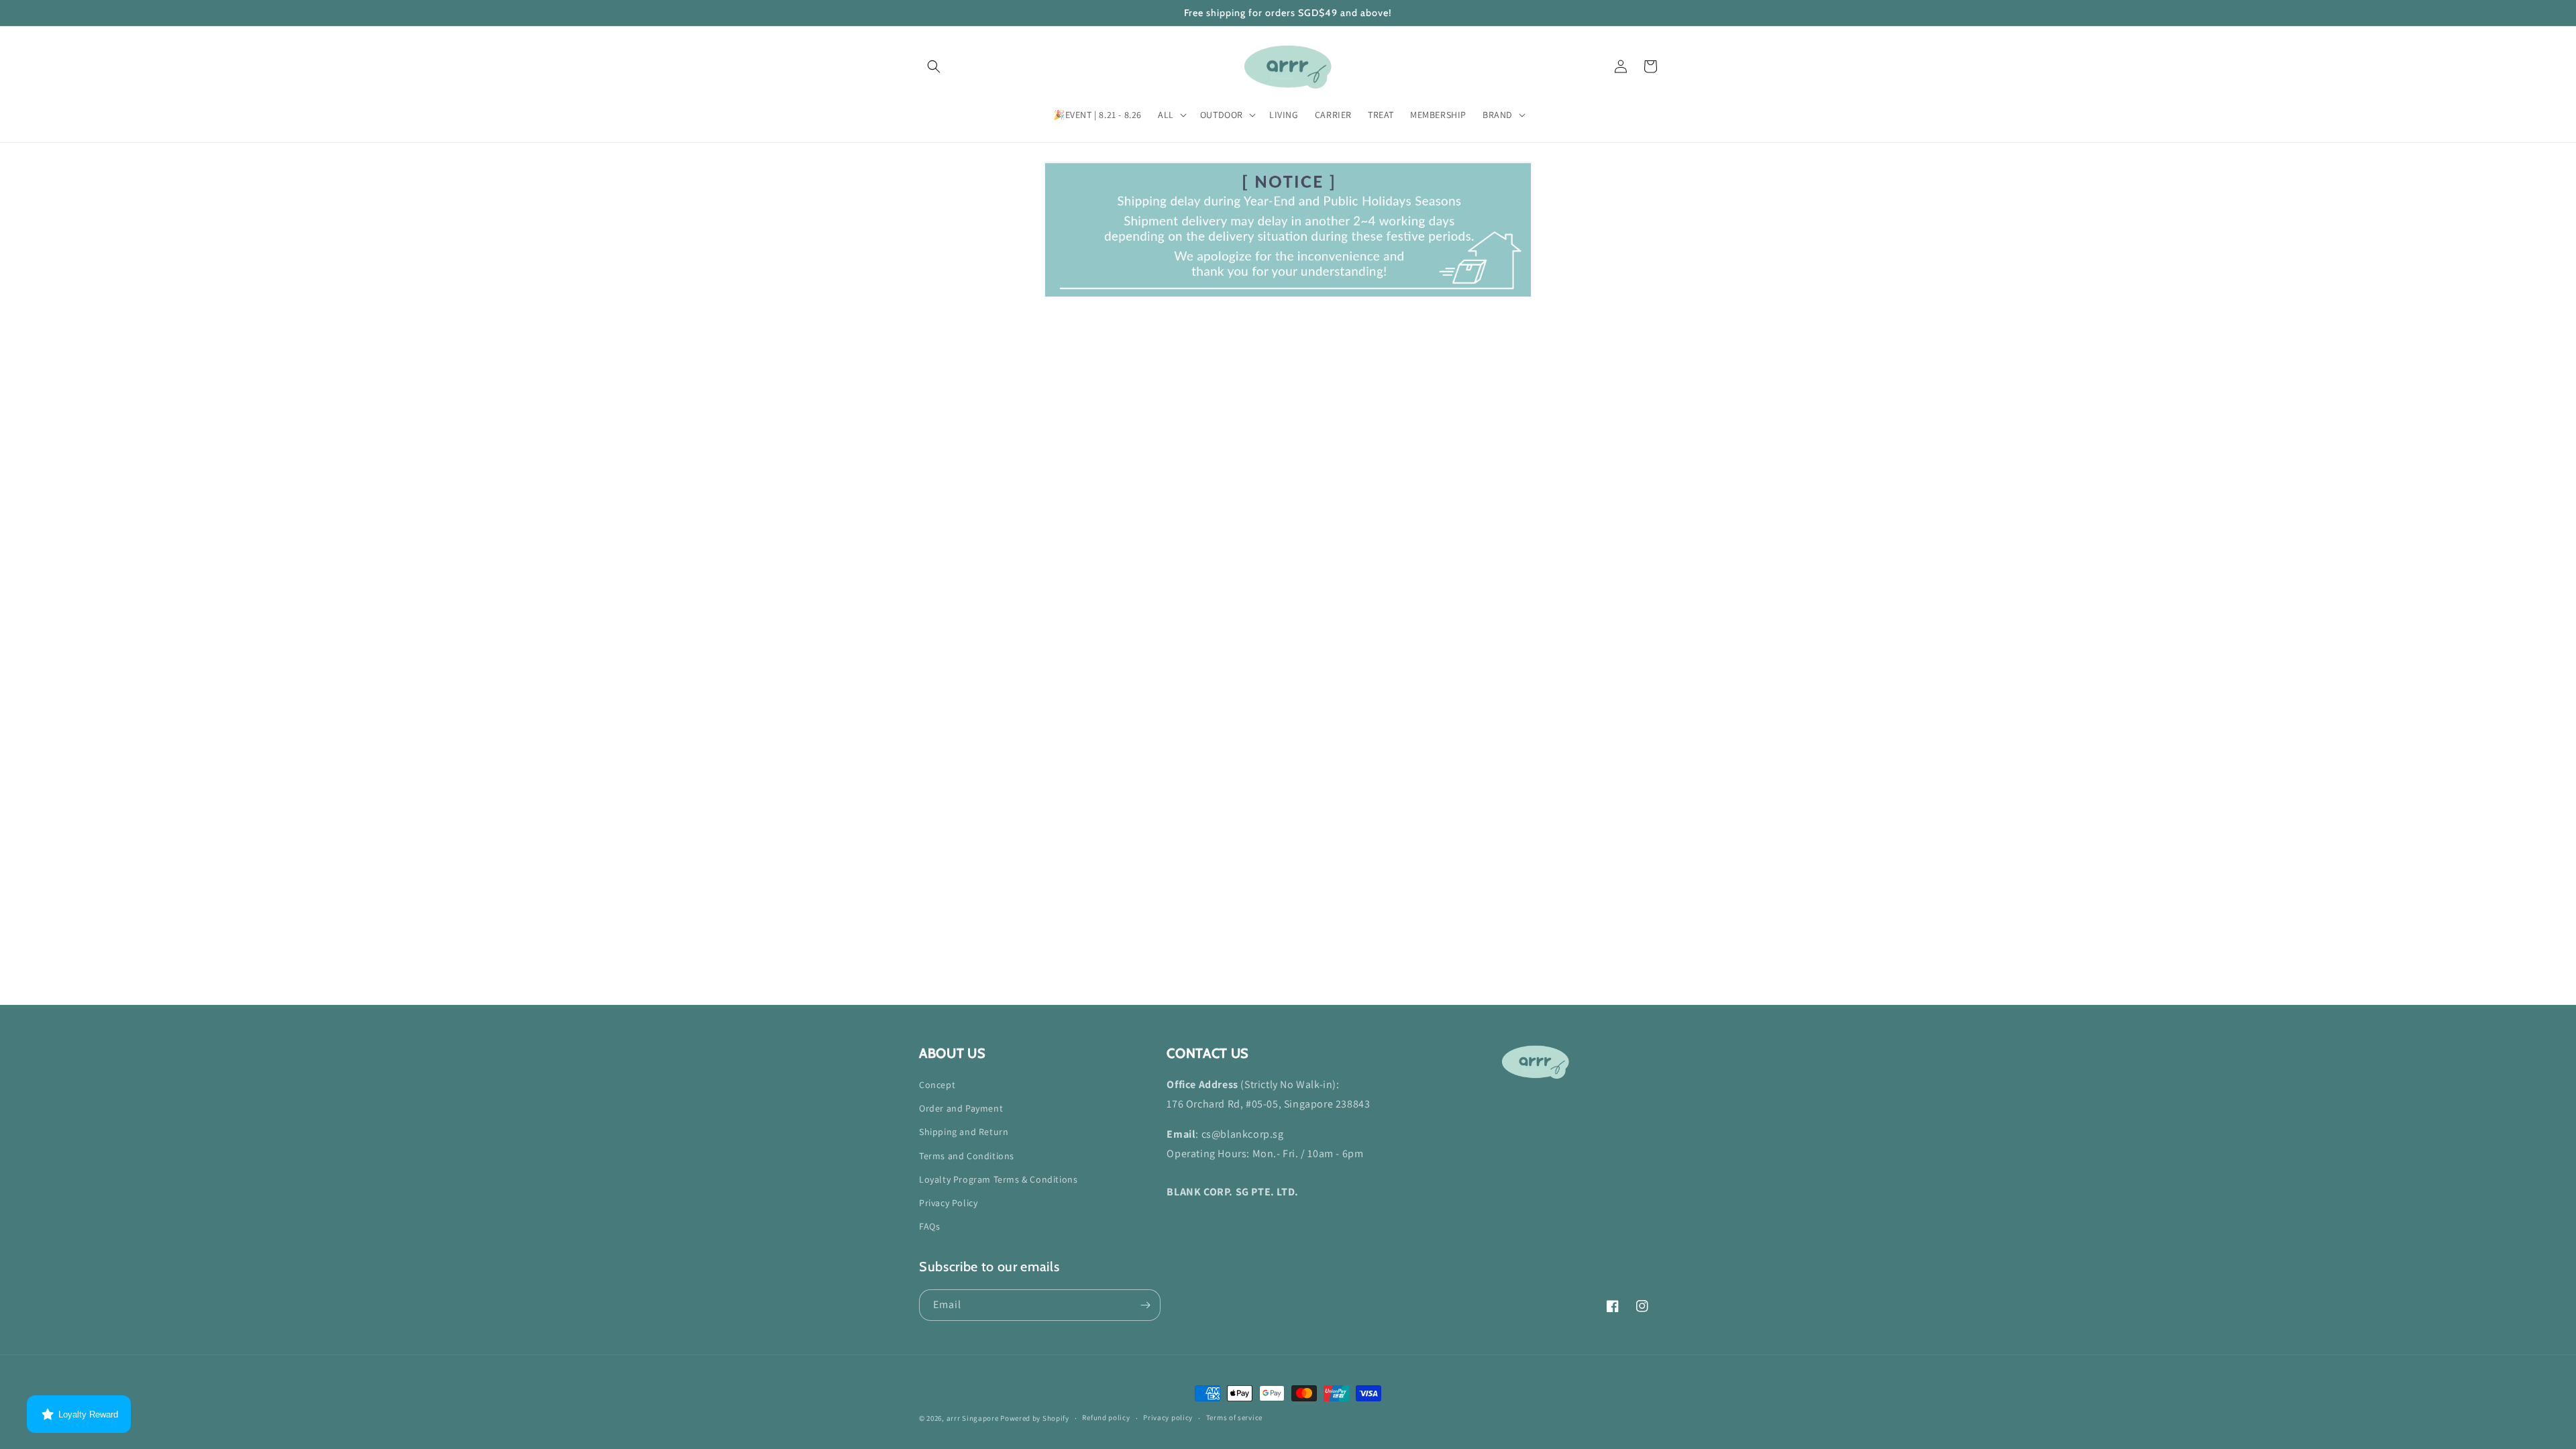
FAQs (929, 1226)
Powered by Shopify (1035, 1418)
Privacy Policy (948, 1203)
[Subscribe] (1145, 1305)
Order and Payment (961, 1108)
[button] (934, 66)
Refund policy (1106, 1417)
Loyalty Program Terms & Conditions (998, 1179)
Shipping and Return (964, 1132)
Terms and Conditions (967, 1156)
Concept (937, 1085)
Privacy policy (1168, 1417)
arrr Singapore (973, 1418)
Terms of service (1234, 1417)
